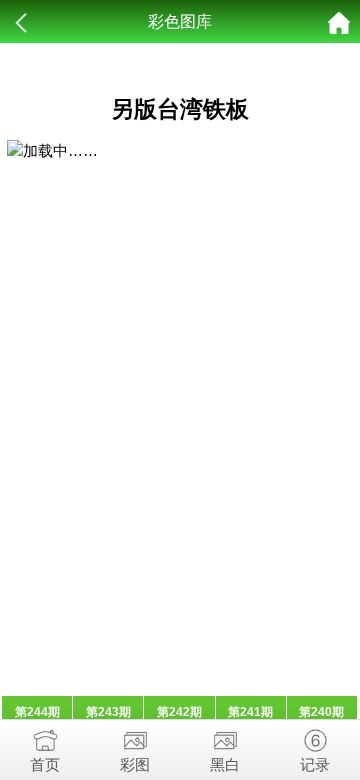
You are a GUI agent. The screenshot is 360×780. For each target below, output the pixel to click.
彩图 (135, 764)
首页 (45, 764)
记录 (315, 764)
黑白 (225, 764)
